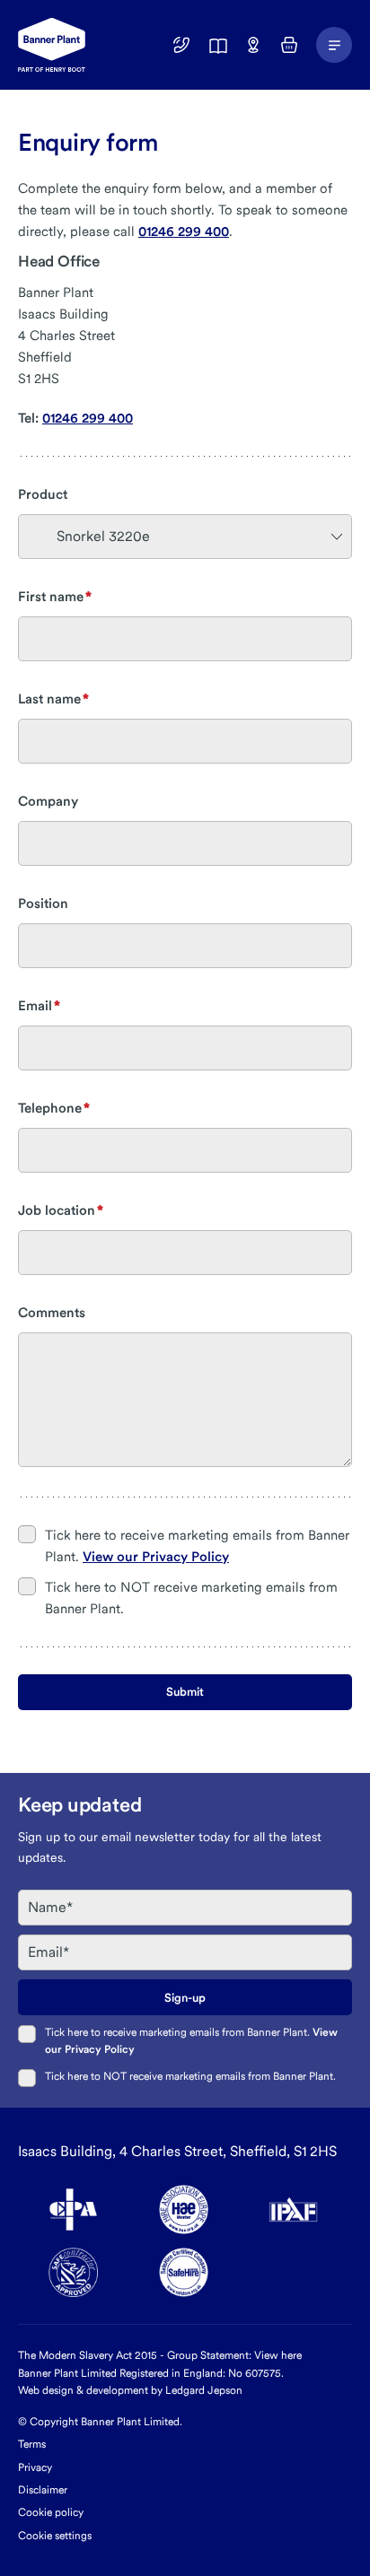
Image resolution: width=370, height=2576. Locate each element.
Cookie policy (51, 2512)
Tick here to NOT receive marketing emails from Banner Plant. (190, 2076)
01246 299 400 (184, 231)
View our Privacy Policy (156, 1557)
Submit (185, 1692)
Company (48, 801)
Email (35, 1006)
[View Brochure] (217, 45)
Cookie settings (55, 2536)
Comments (52, 1313)
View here (278, 2355)
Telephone (50, 1108)
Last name (49, 699)
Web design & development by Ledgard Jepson (130, 2390)
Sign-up (185, 1998)
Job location (57, 1210)
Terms (32, 2444)
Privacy (35, 2467)
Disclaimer (43, 2490)
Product (43, 494)
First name (51, 597)
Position (43, 904)
